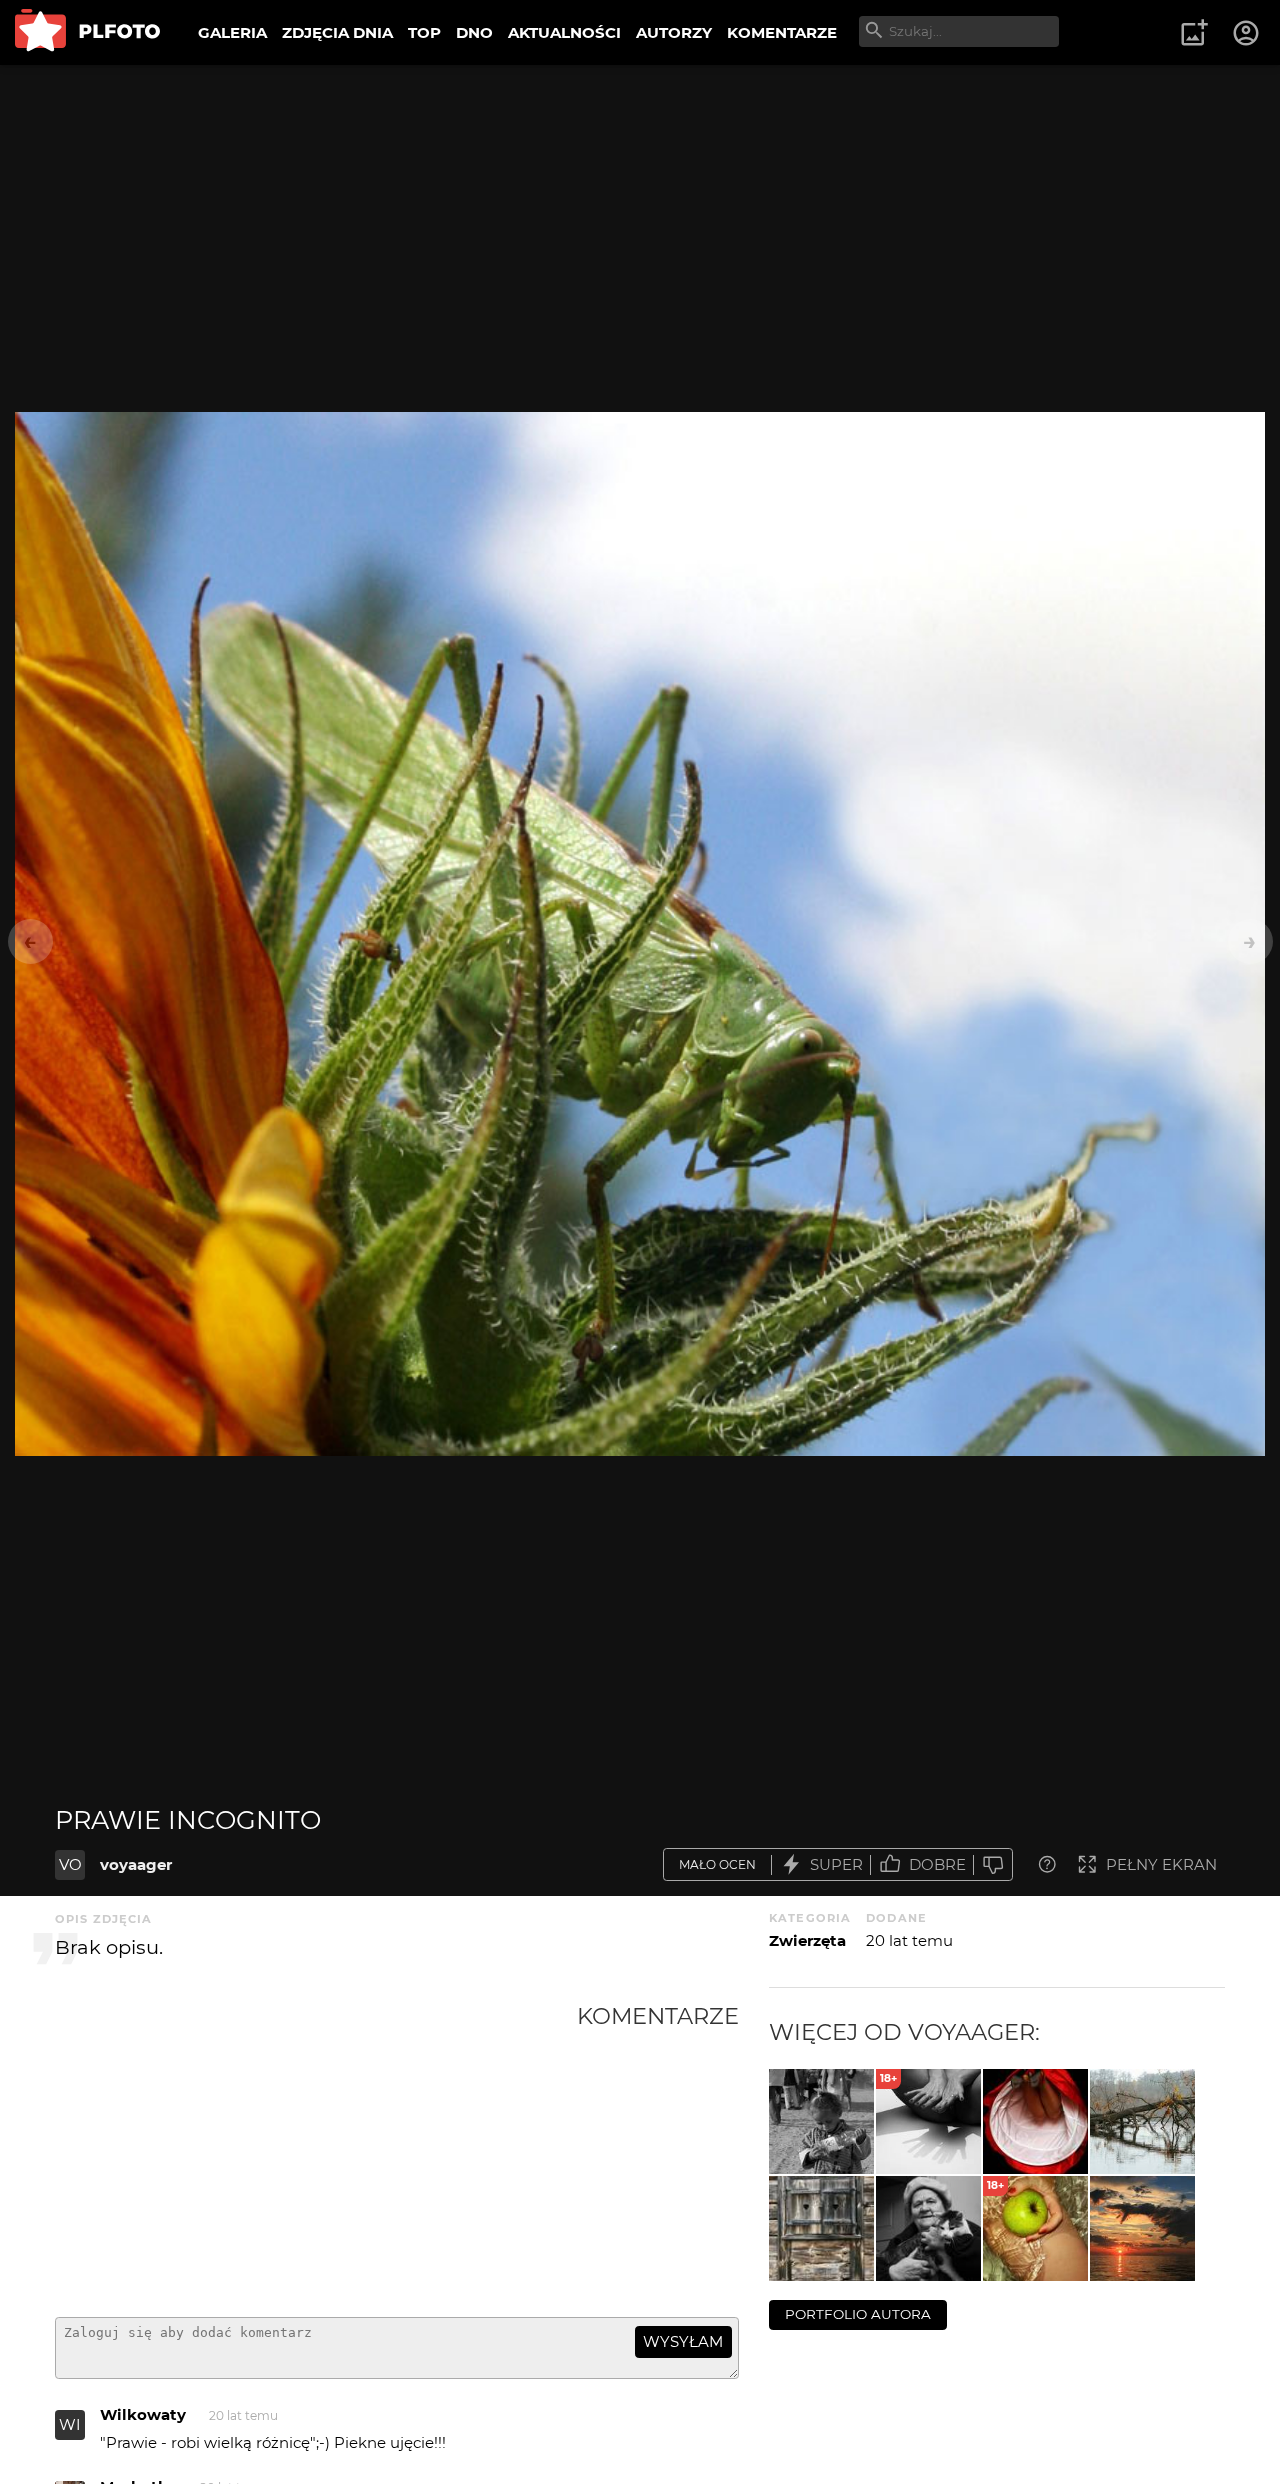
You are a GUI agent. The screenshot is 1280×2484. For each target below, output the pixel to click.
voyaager (136, 1864)
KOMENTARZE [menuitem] (782, 32)
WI (70, 2424)
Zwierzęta (807, 1940)
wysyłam (683, 2341)
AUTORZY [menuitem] (674, 32)
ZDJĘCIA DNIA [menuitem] (337, 32)
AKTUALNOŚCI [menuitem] (564, 32)
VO (70, 1864)
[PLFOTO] (87, 32)
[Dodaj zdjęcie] (1194, 33)
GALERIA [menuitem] (232, 32)
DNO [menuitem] (474, 32)
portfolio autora (858, 2314)
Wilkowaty (143, 2414)
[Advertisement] (316, 2152)
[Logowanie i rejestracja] (1247, 33)
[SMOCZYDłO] (1142, 2228)
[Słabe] (993, 1864)
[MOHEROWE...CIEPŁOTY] (928, 2228)
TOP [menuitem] (424, 32)
